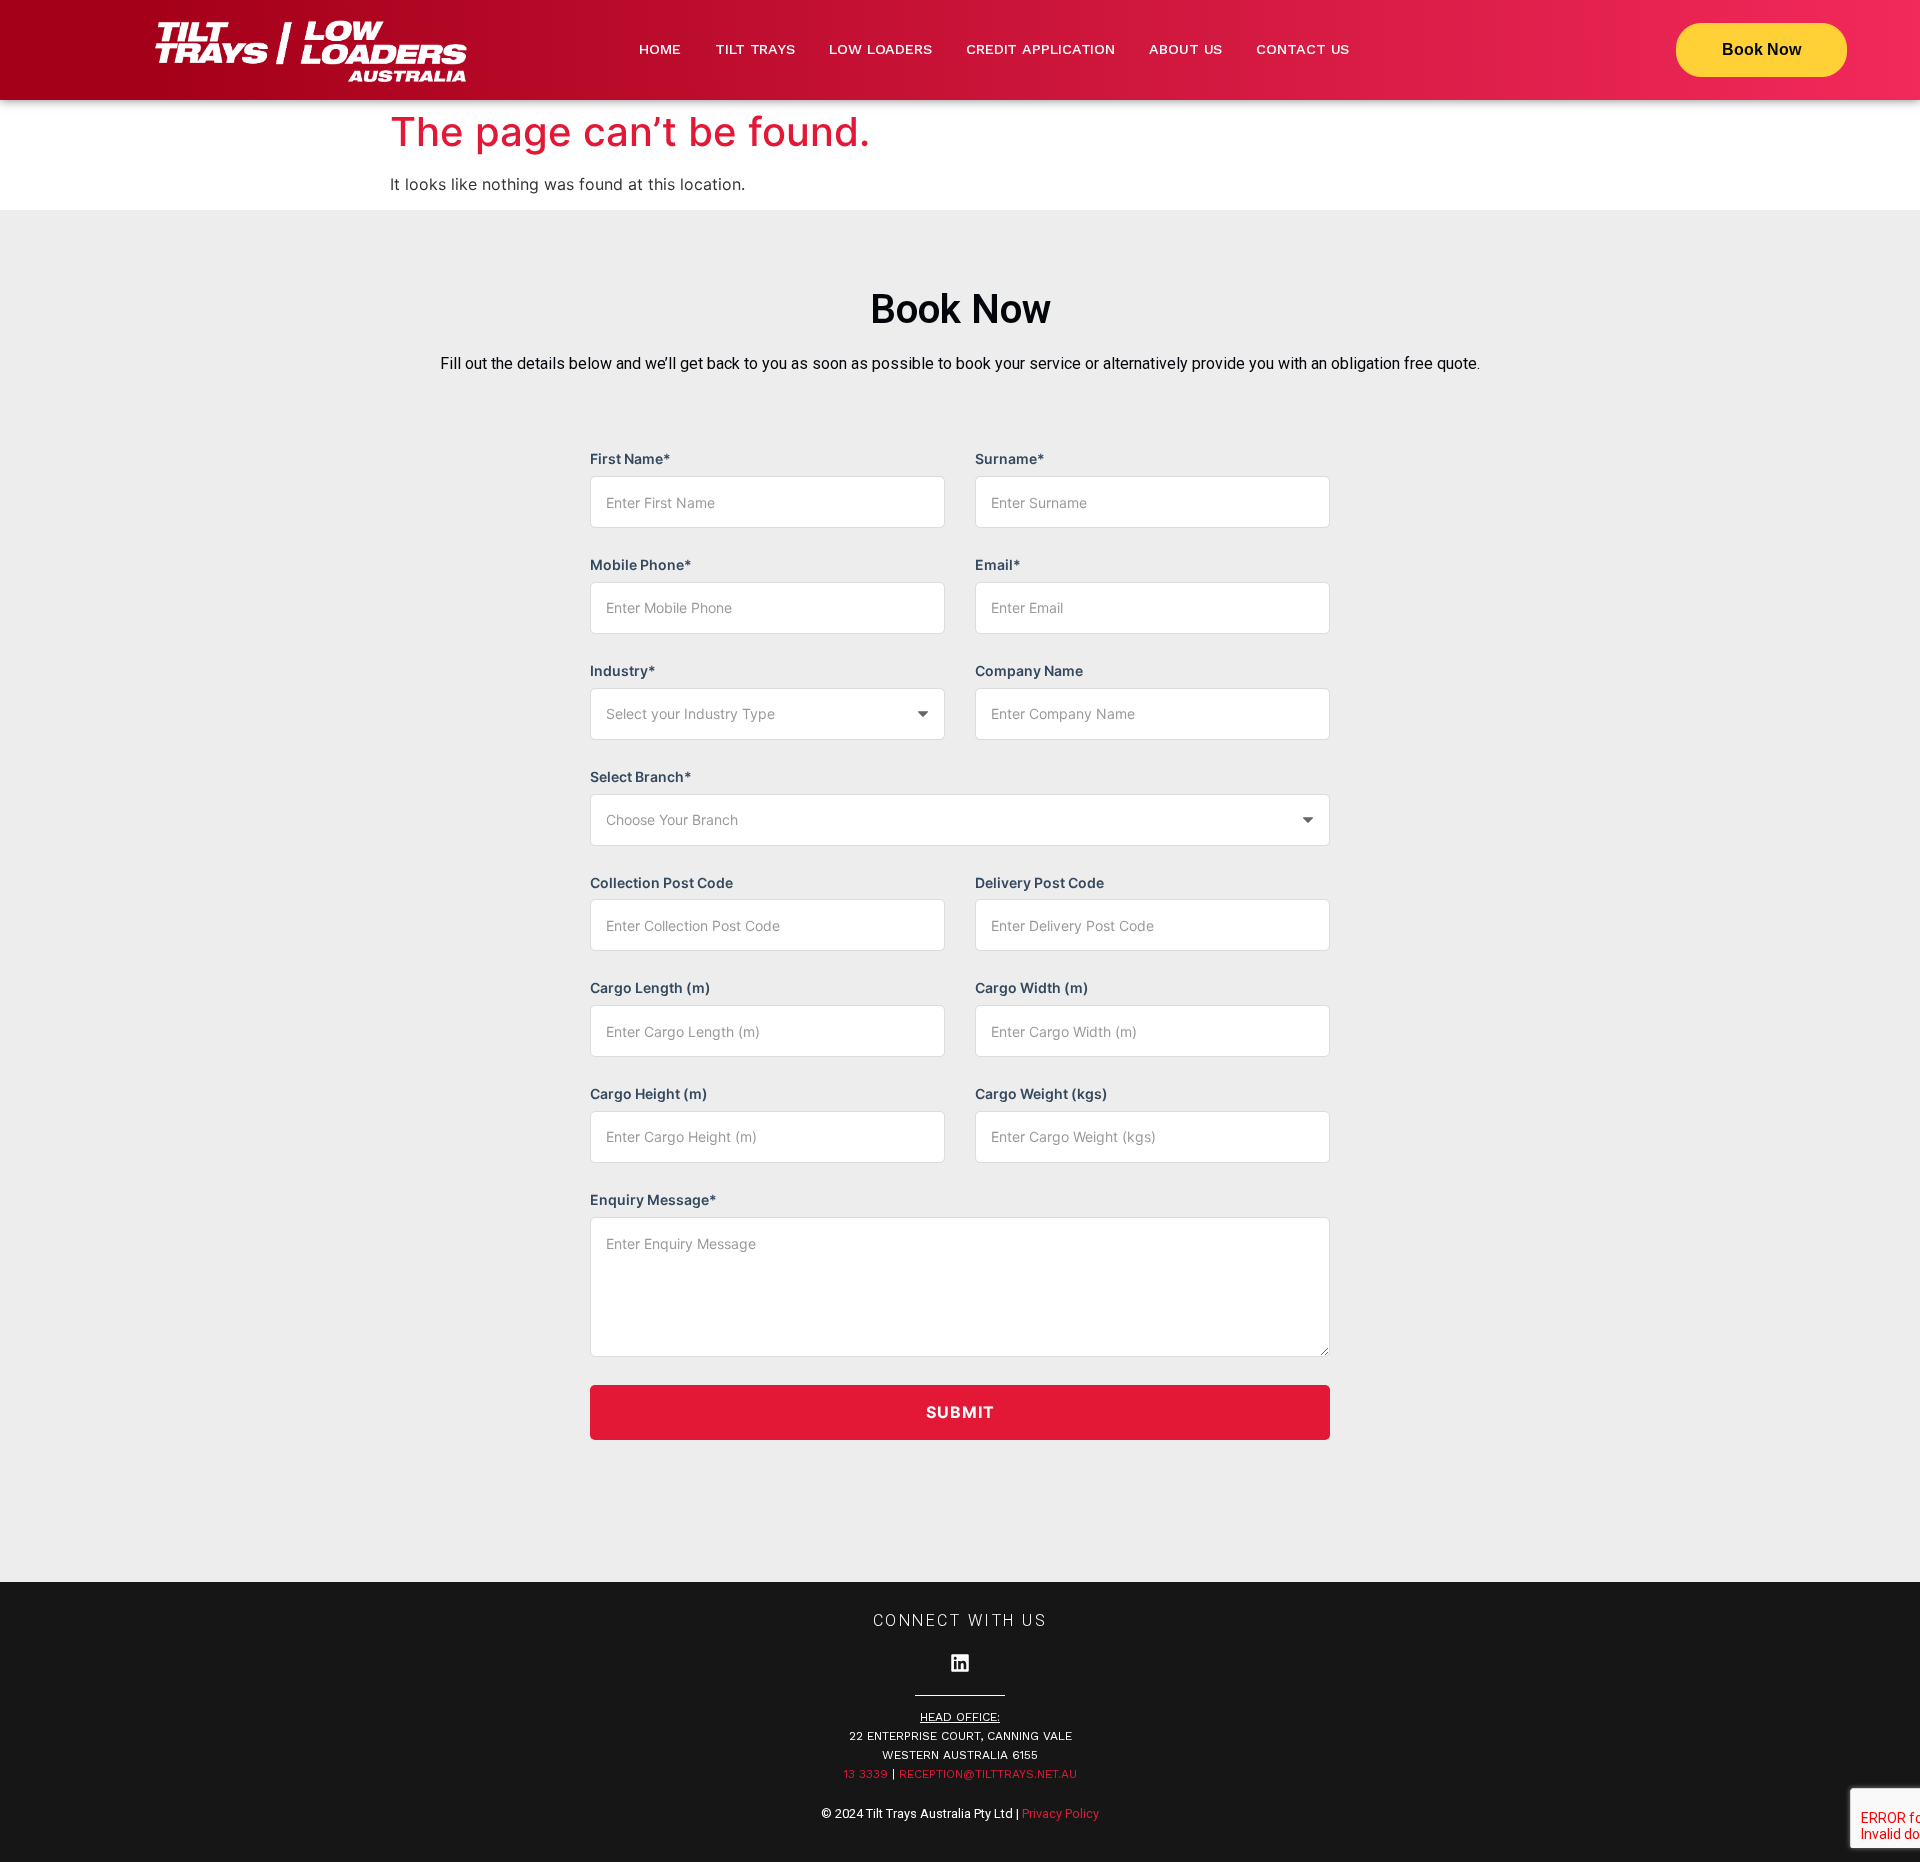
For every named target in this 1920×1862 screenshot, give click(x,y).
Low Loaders (880, 49)
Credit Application (1040, 49)
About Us (1185, 49)
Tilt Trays (755, 49)
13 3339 (866, 1774)
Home (660, 49)
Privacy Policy (1060, 1813)
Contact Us (1302, 49)
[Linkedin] (960, 1663)
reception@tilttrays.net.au (988, 1774)
